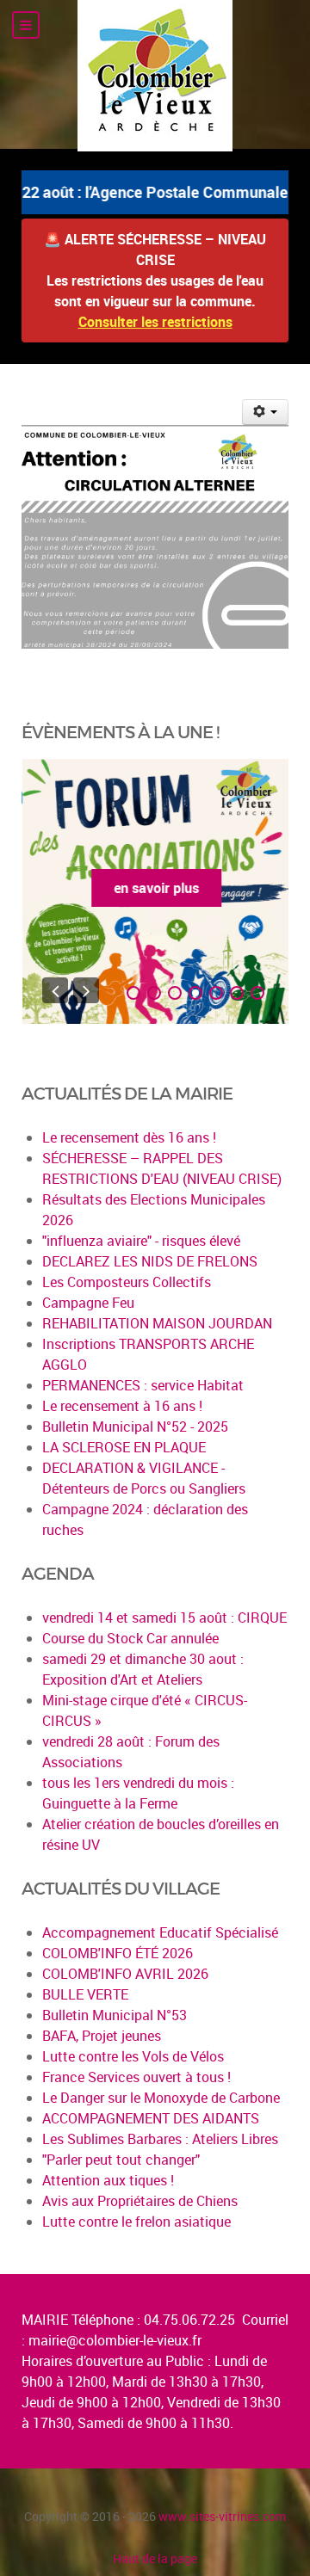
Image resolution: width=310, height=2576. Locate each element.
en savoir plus (155, 888)
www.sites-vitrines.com (222, 2516)
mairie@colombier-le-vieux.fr (115, 2340)
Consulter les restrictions (155, 322)
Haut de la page (155, 2558)
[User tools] (266, 412)
